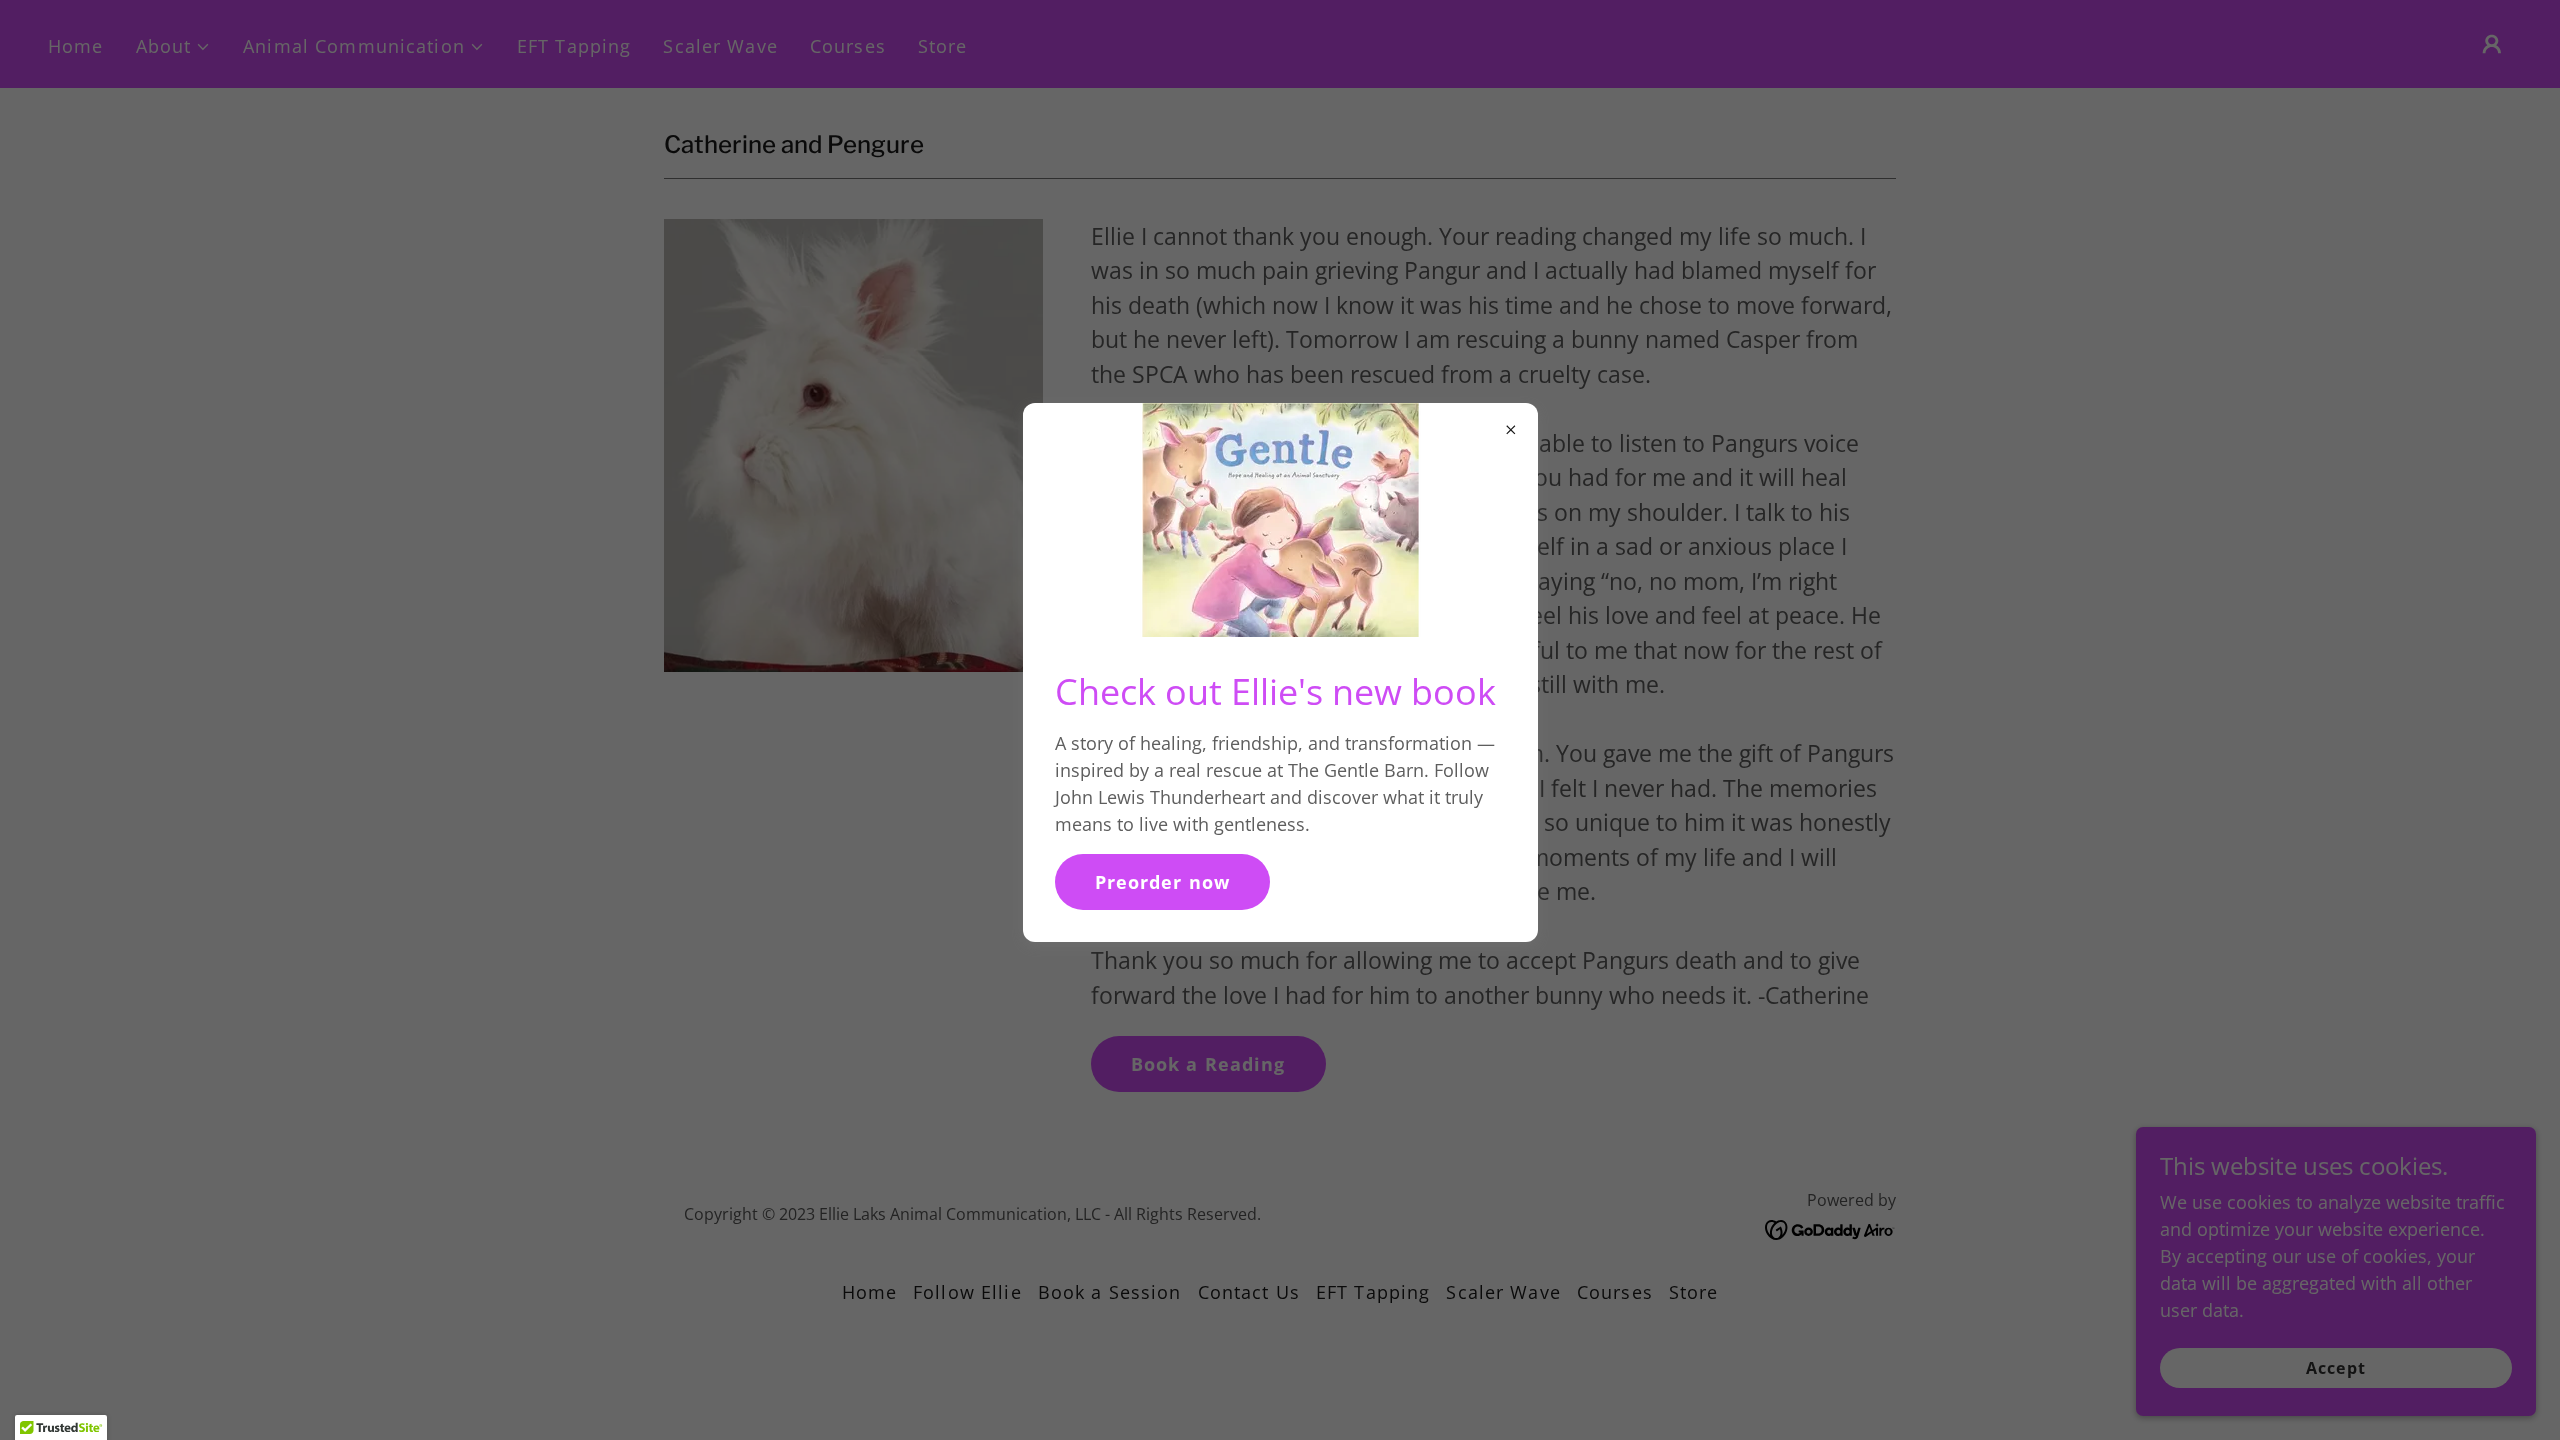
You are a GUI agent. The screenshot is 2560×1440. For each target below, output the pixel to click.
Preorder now (1163, 882)
